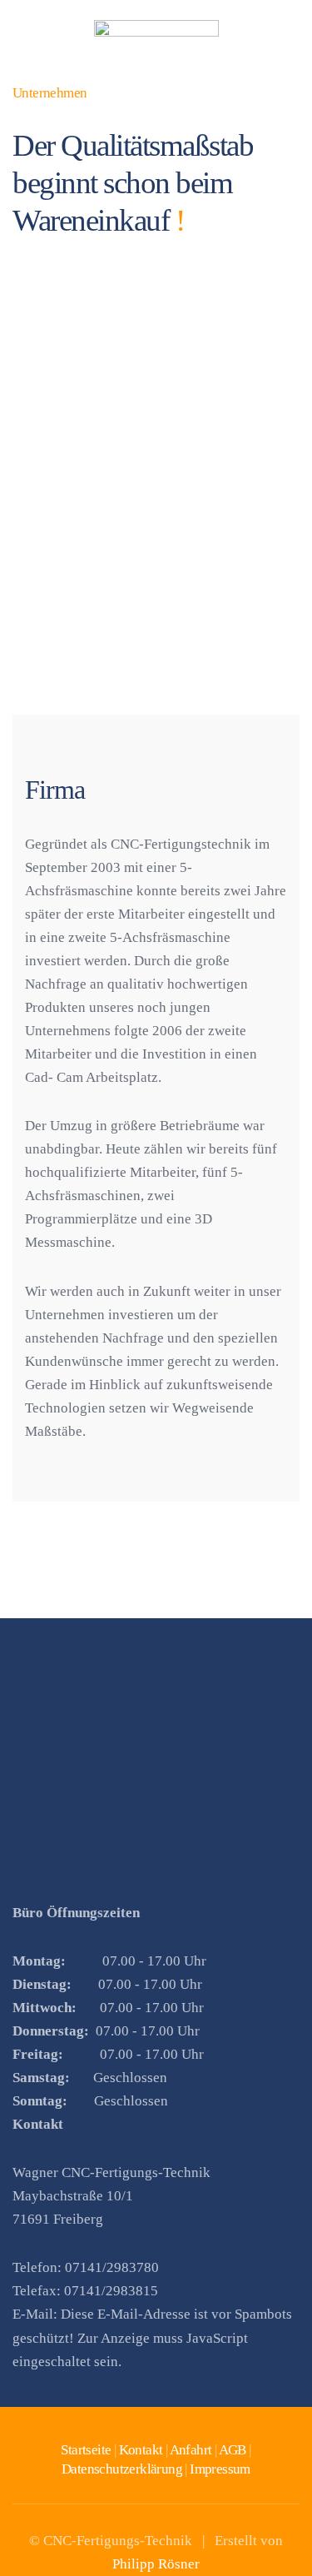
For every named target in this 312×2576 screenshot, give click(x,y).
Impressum (220, 2469)
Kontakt (141, 2450)
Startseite (86, 2450)
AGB (233, 2450)
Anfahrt (191, 2450)
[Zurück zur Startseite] (156, 42)
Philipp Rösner (156, 2564)
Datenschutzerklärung (122, 2469)
